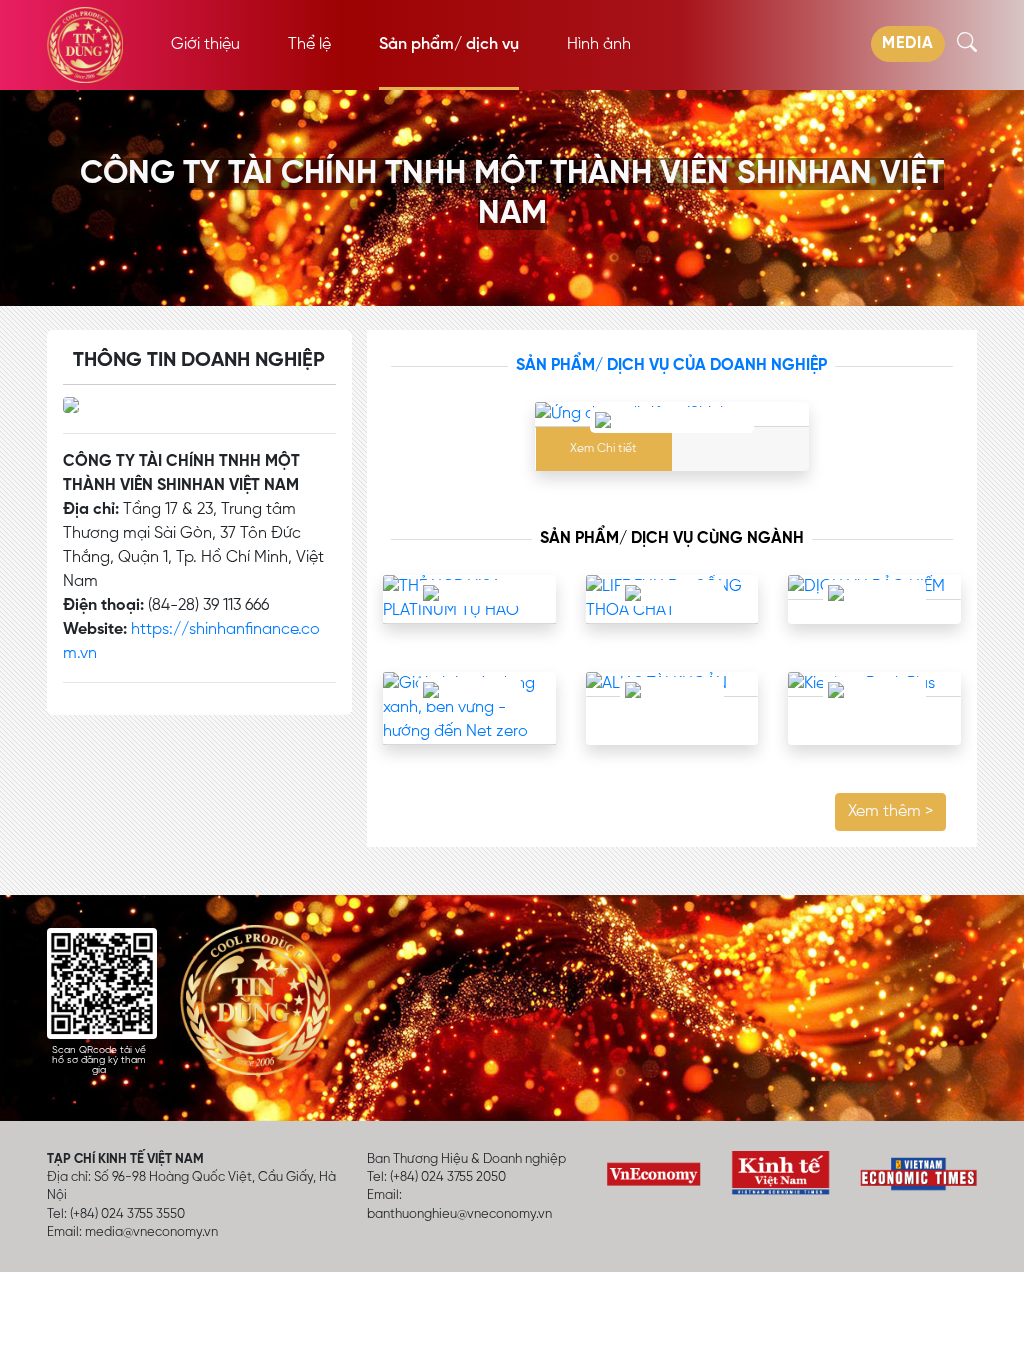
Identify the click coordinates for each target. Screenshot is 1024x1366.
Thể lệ (309, 45)
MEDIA (908, 44)
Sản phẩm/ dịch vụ (449, 45)
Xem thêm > (890, 812)
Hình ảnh (599, 45)
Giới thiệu (205, 45)
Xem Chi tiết (603, 449)
